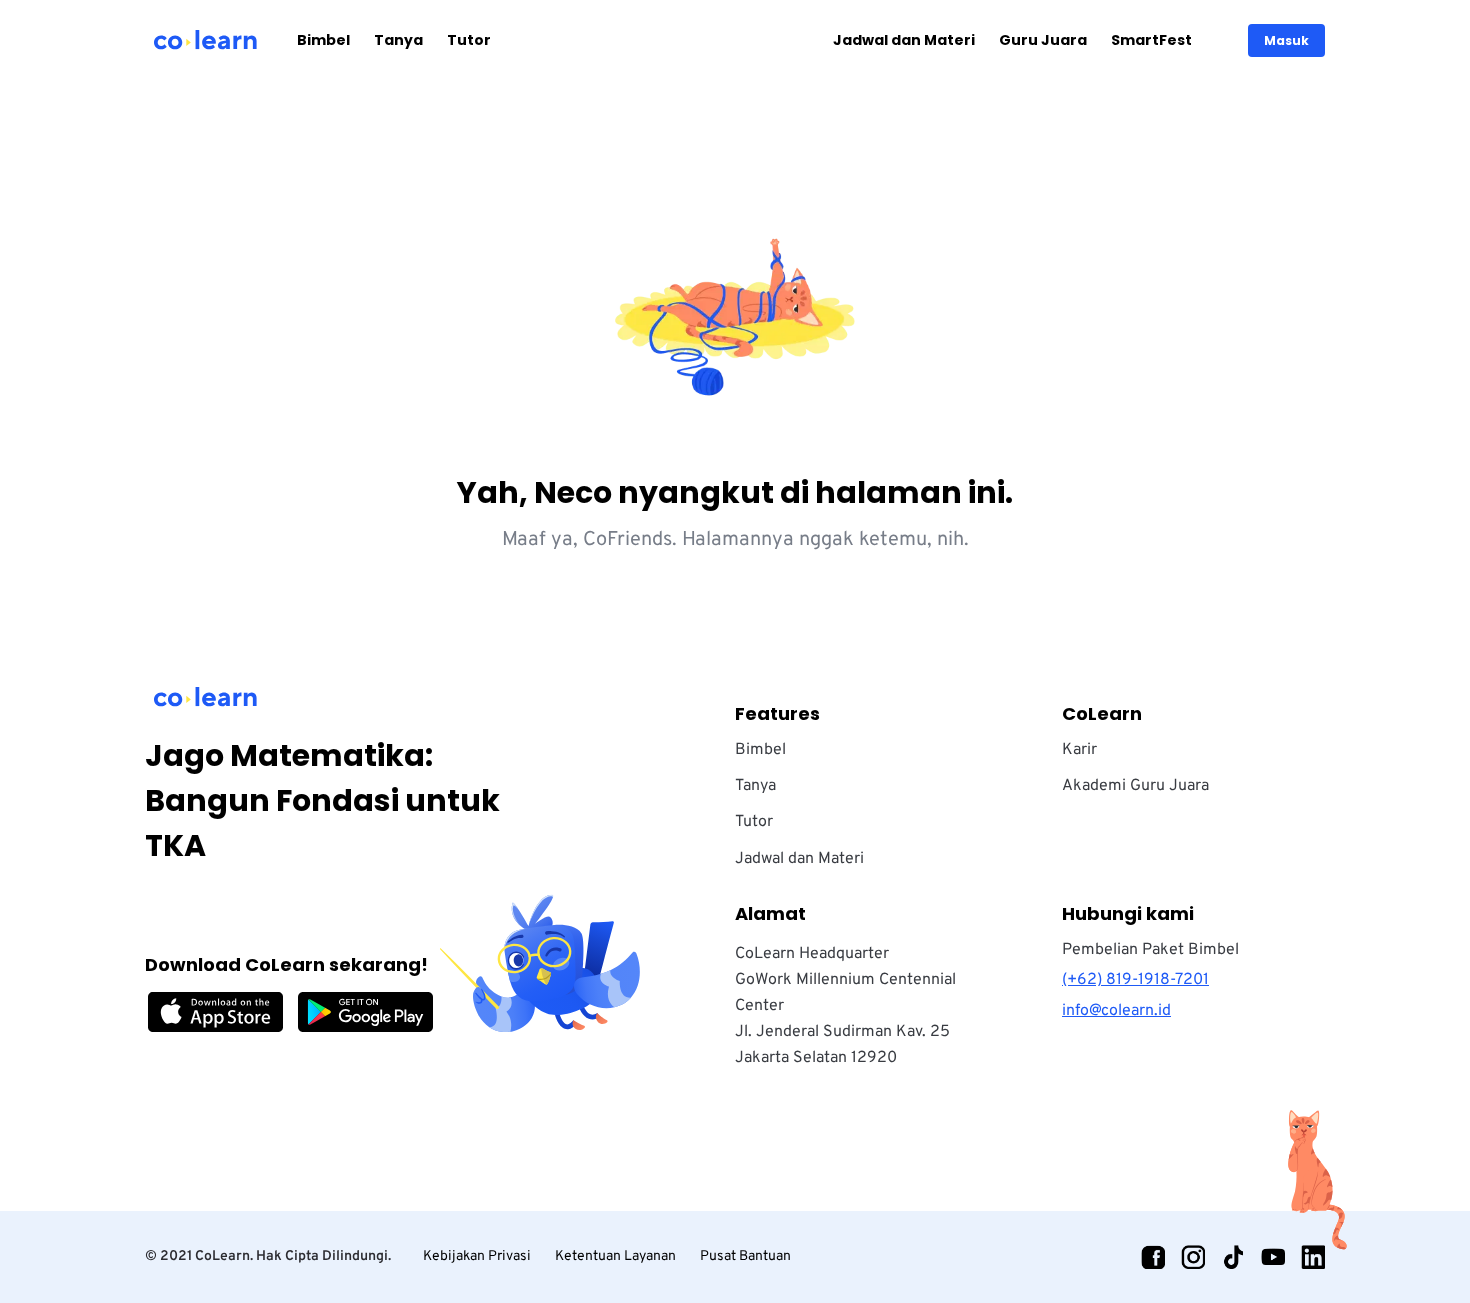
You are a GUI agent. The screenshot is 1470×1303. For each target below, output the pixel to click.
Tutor (469, 40)
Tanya (398, 40)
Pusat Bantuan (745, 1256)
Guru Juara (1043, 40)
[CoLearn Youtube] (1273, 1257)
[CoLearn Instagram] (1193, 1257)
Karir (1079, 750)
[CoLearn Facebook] (1153, 1257)
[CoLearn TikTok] (1233, 1257)
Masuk (1286, 40)
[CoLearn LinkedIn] (1313, 1257)
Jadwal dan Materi (904, 40)
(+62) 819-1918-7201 (1135, 980)
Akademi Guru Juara (1135, 786)
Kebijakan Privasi (477, 1256)
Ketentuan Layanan (615, 1256)
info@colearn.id (1116, 1011)
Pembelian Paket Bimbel (1150, 950)
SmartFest (1151, 40)
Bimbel (323, 40)
